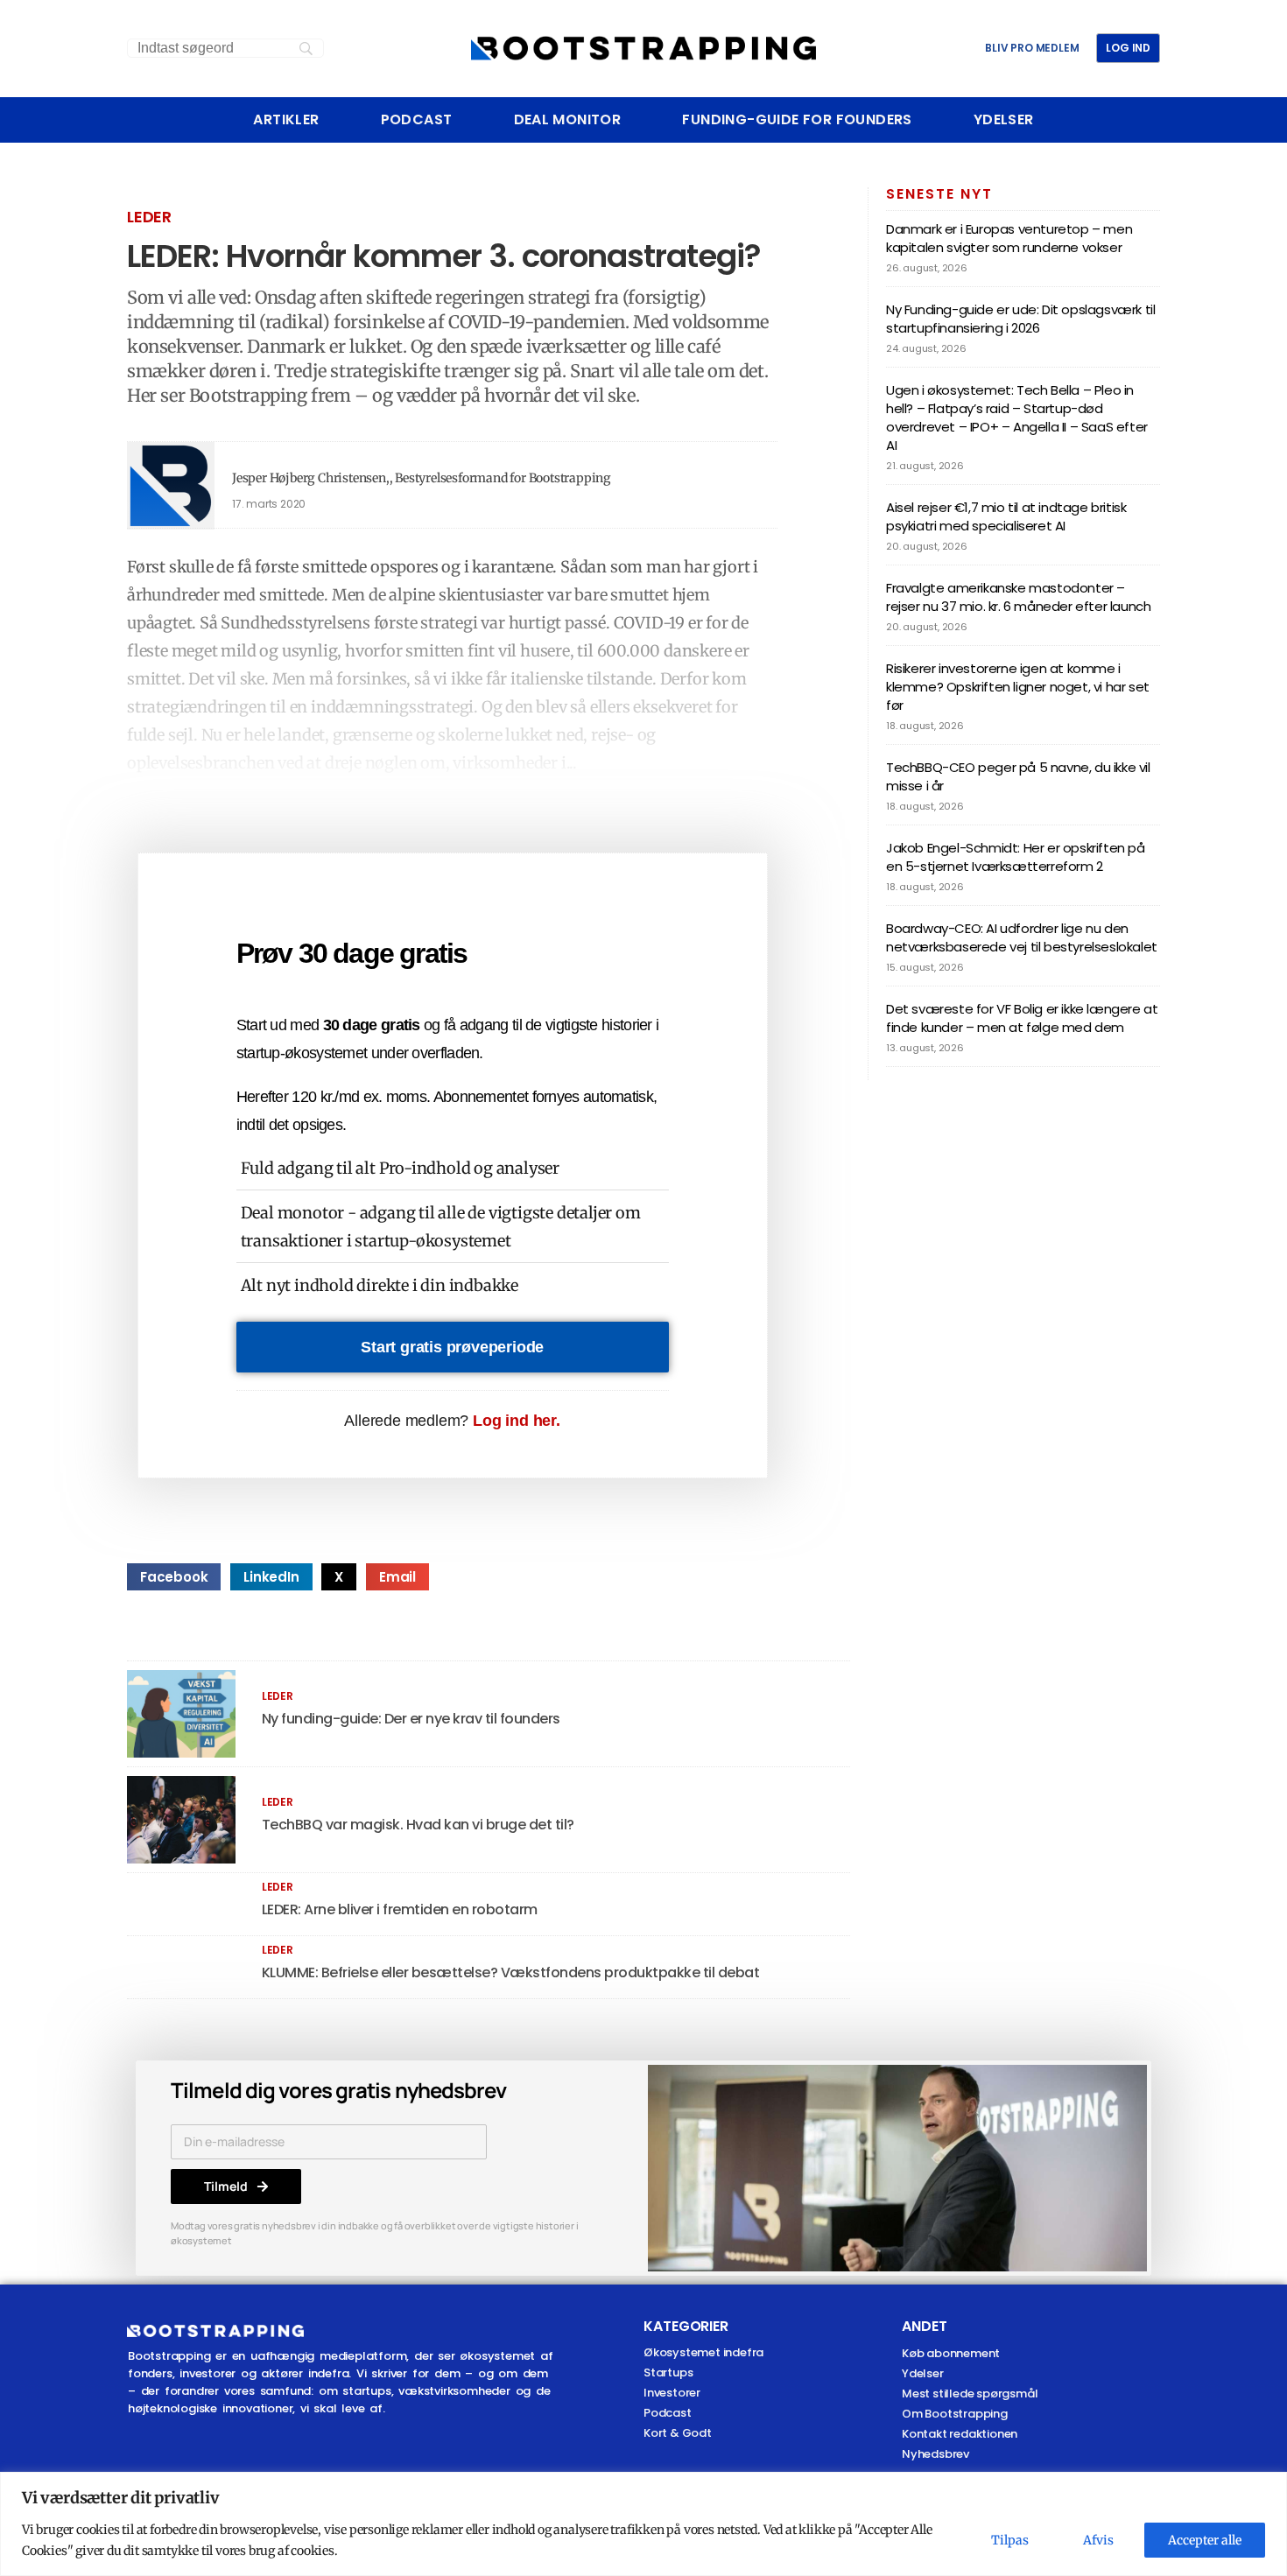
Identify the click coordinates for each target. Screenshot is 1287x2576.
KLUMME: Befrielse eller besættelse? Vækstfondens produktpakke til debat (511, 1972)
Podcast (417, 120)
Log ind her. (517, 1421)
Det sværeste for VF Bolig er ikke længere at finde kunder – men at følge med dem (1022, 1018)
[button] (174, 1577)
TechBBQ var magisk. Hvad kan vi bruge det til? (418, 1825)
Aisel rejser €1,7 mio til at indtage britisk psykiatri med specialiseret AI (1006, 516)
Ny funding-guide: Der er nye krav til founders (411, 1719)
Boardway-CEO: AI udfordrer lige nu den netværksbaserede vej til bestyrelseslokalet (1022, 937)
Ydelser (1004, 120)
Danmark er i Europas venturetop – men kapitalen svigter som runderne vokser (1009, 238)
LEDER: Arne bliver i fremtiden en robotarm (400, 1909)
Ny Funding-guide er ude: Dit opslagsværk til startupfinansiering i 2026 (1020, 319)
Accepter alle (1205, 2540)
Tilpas (1010, 2540)
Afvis (1098, 2540)
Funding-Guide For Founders (797, 120)
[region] (643, 2524)
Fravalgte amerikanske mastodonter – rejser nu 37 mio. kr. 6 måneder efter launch (1018, 597)
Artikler (286, 120)
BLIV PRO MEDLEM (1032, 48)
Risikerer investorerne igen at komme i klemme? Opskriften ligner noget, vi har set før (1018, 687)
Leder (149, 217)
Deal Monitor (568, 120)
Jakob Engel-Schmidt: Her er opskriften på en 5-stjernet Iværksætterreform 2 (1016, 857)
